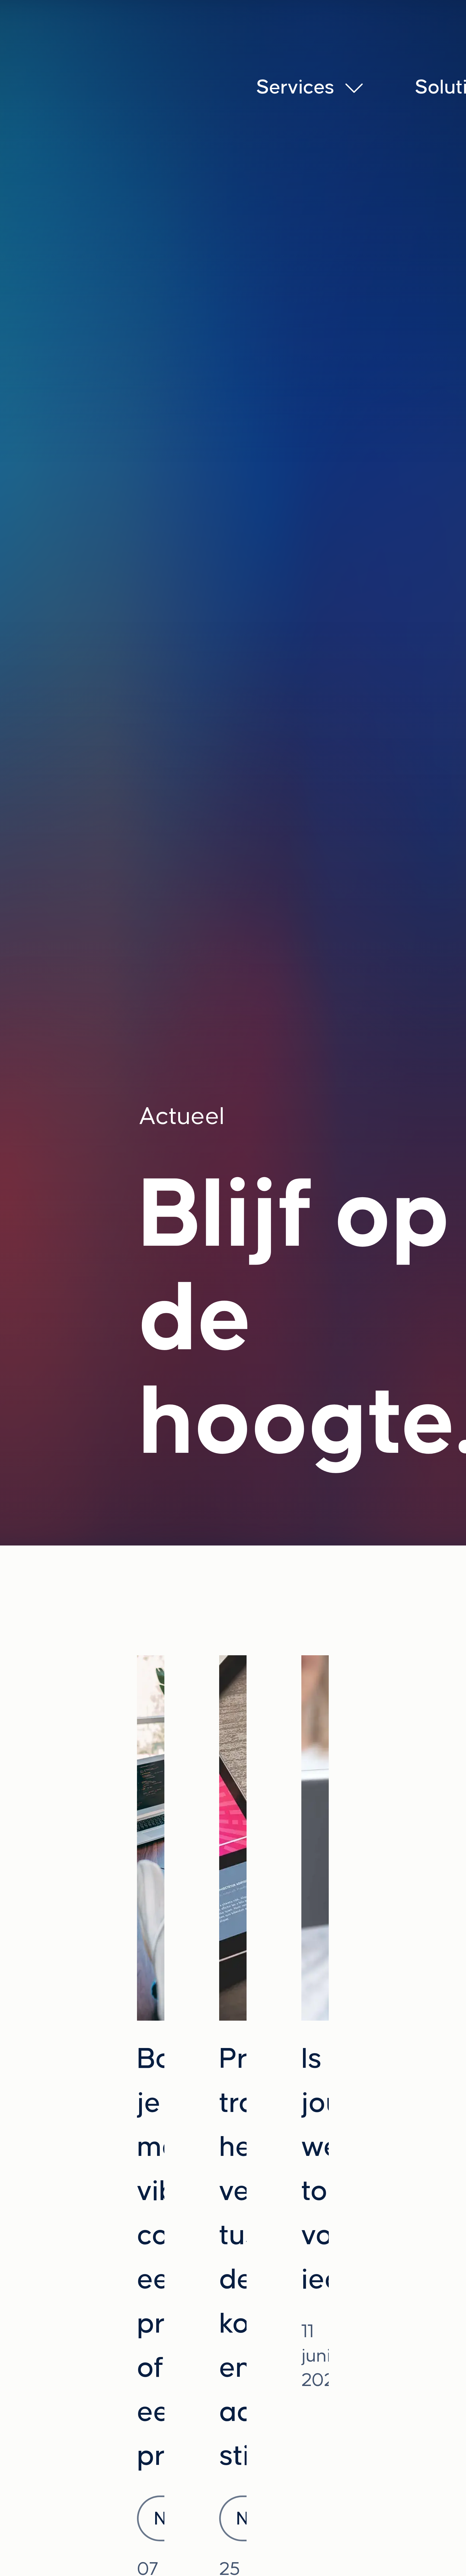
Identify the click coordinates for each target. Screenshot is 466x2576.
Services (295, 86)
